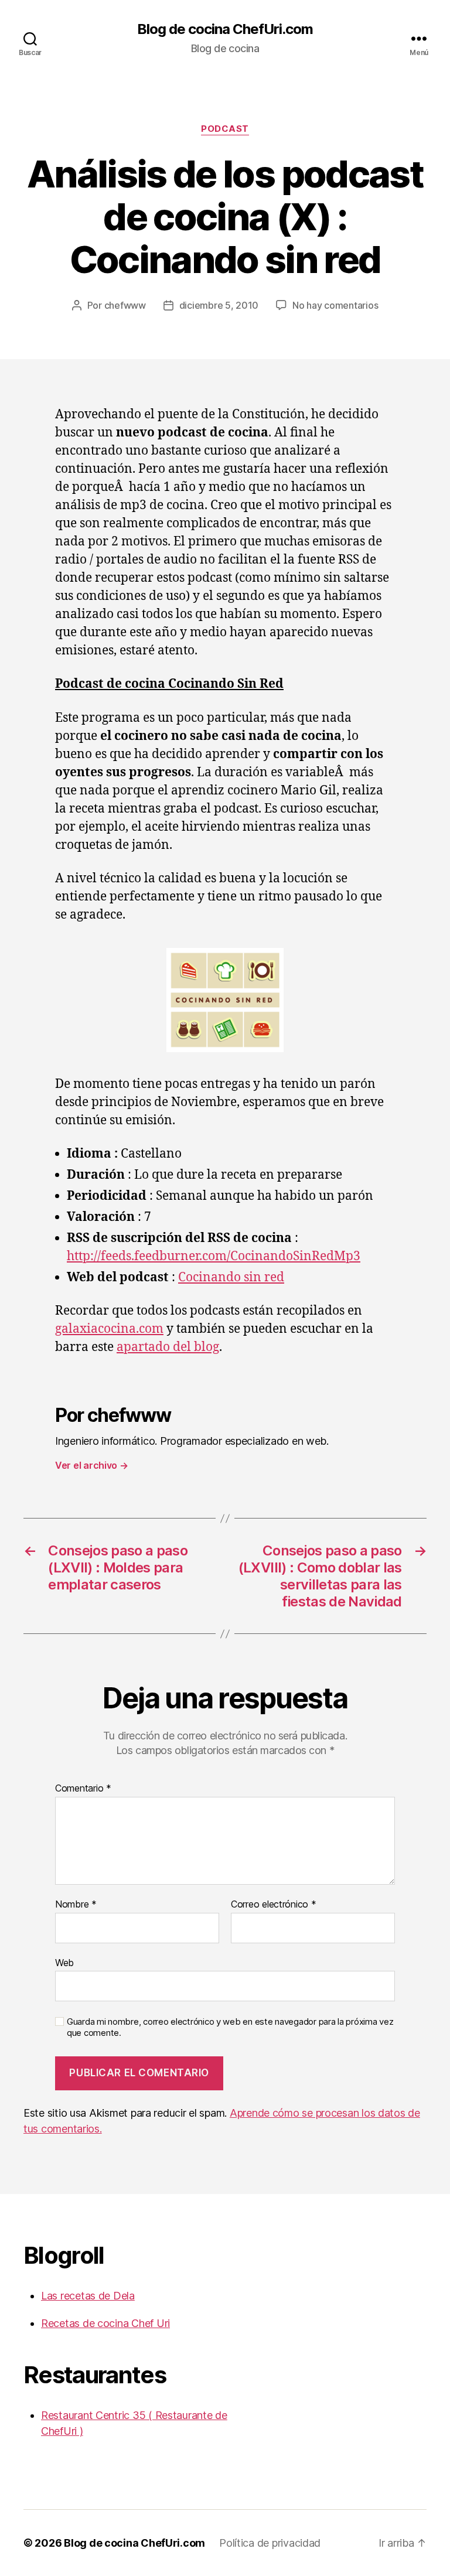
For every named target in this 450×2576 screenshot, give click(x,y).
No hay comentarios (335, 305)
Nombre (76, 1905)
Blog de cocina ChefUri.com (225, 29)
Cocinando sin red (231, 1277)
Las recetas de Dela (88, 2296)
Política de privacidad (270, 2543)
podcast (225, 129)
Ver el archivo (92, 1465)
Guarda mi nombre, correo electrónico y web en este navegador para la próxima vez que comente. (230, 2027)
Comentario (83, 1789)
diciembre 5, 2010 (219, 305)
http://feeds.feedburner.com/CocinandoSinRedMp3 (214, 1256)
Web (64, 1962)
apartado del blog (168, 1347)
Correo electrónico (274, 1905)
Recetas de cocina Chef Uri (105, 2323)
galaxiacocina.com (109, 1329)
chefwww (125, 305)
